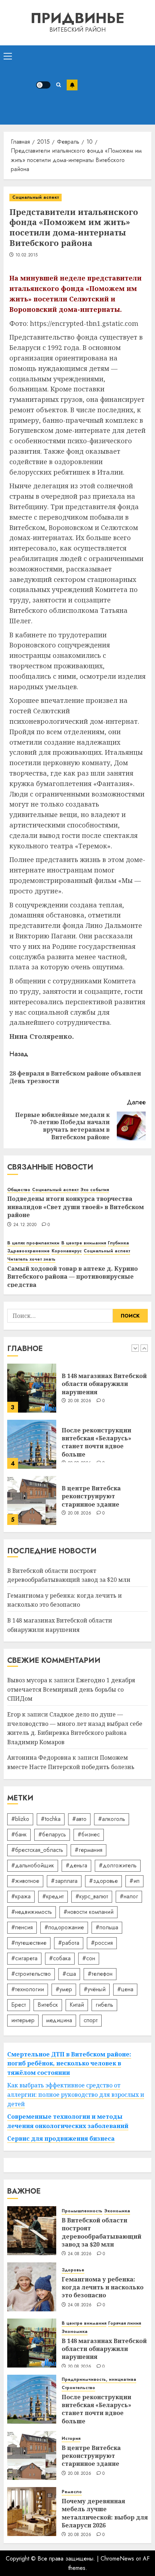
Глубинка (118, 1243)
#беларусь (52, 1834)
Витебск (48, 2005)
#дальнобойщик (33, 1865)
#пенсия (22, 1927)
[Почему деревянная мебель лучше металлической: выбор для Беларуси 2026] (32, 2512)
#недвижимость (32, 1912)
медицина (59, 2020)
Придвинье (77, 18)
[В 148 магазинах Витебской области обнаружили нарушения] (32, 1388)
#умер (64, 1989)
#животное (25, 1881)
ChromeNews (117, 2559)
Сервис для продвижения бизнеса (61, 2139)
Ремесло (72, 2492)
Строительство (78, 2388)
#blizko (20, 1819)
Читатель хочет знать (31, 1259)
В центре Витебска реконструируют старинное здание (91, 1496)
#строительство (31, 1974)
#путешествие (29, 1943)
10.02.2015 (27, 255)
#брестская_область (37, 1850)
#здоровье (103, 1881)
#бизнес (89, 1834)
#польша (107, 1927)
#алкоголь (112, 1819)
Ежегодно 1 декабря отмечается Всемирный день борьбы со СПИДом (71, 1689)
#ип (134, 1881)
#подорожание (64, 1927)
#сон (89, 1958)
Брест (19, 2005)
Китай (77, 2005)
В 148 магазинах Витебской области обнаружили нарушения (104, 1384)
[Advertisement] (114, 85)
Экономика (117, 2211)
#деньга (76, 1865)
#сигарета (24, 1958)
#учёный (95, 1989)
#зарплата (64, 1881)
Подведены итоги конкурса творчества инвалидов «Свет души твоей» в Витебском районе (76, 1207)
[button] (8, 56)
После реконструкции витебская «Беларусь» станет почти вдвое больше (96, 1442)
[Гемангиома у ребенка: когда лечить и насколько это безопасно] (32, 2287)
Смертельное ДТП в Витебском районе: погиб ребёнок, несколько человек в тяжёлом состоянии (69, 2063)
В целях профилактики (33, 1243)
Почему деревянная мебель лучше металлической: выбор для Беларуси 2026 (105, 2513)
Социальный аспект (36, 197)
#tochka (51, 1819)
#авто (79, 1819)
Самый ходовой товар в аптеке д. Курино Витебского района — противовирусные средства (72, 1277)
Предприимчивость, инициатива (99, 2380)
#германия (88, 1850)
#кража (21, 1896)
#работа (69, 1943)
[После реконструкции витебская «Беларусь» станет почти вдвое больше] (32, 1444)
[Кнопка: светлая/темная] (43, 85)
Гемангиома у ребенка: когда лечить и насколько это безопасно (65, 1600)
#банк (19, 1834)
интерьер (23, 2020)
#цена (125, 1989)
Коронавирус (67, 1251)
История (71, 2439)
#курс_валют (92, 1896)
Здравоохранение (28, 1251)
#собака (60, 1958)
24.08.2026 (80, 2254)
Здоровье (73, 2270)
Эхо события (95, 1190)
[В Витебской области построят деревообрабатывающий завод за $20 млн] (32, 2231)
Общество (19, 1190)
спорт (91, 2020)
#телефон (100, 1974)
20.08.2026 (80, 1401)
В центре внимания (84, 1243)
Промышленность (82, 2211)
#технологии (28, 1989)
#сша (69, 1974)
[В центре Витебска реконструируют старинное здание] (32, 1500)
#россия (102, 1943)
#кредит (53, 1896)
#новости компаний (88, 1912)
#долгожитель (118, 1865)
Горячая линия (125, 2323)
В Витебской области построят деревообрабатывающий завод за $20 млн (101, 2232)
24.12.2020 (25, 1225)
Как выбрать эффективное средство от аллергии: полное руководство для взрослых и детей (76, 2094)
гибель (104, 2005)
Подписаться (72, 85)
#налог (129, 1896)
